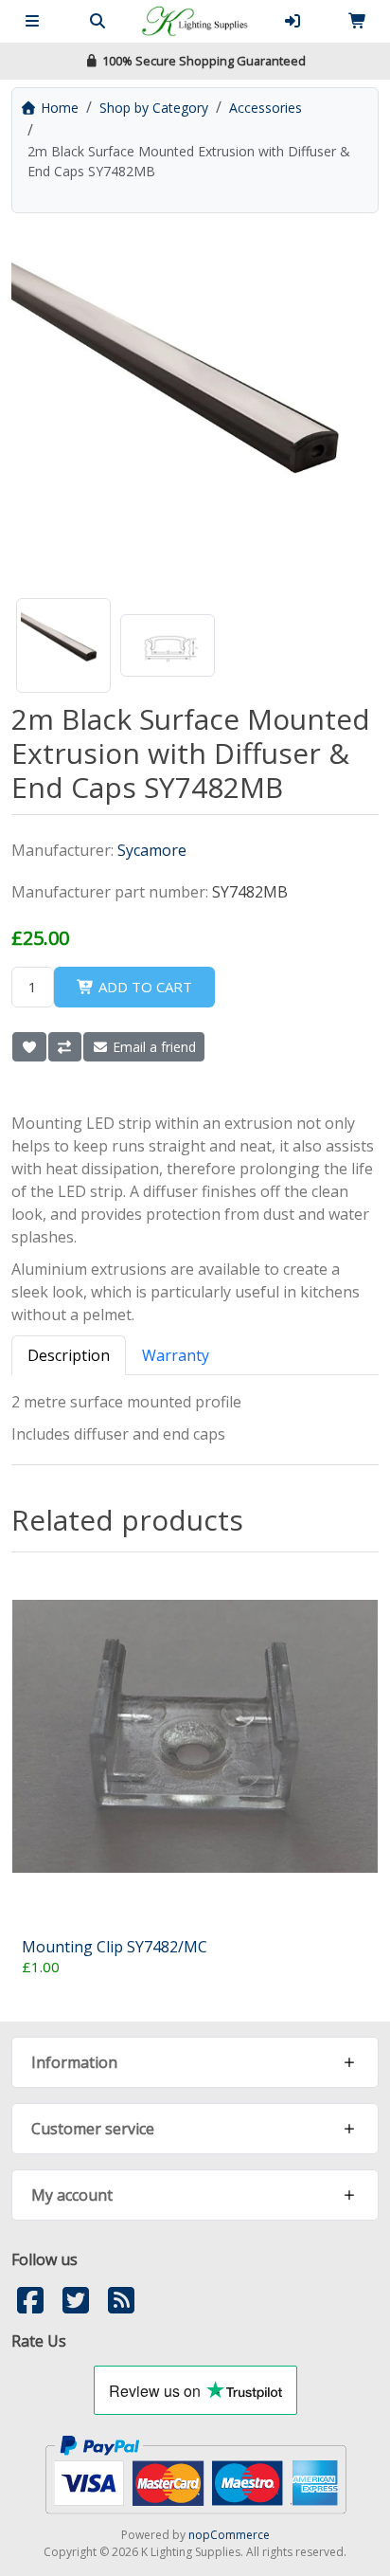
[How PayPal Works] (195, 2473)
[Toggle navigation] (32, 21)
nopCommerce (229, 2535)
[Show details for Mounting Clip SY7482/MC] (195, 1736)
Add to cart (143, 987)
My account (72, 2195)
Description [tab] (69, 1355)
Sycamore (152, 850)
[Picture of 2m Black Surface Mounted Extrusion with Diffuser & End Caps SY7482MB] (63, 645)
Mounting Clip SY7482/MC (115, 1947)
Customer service (93, 2129)
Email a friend (152, 1047)
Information (74, 2062)
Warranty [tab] (176, 1355)
